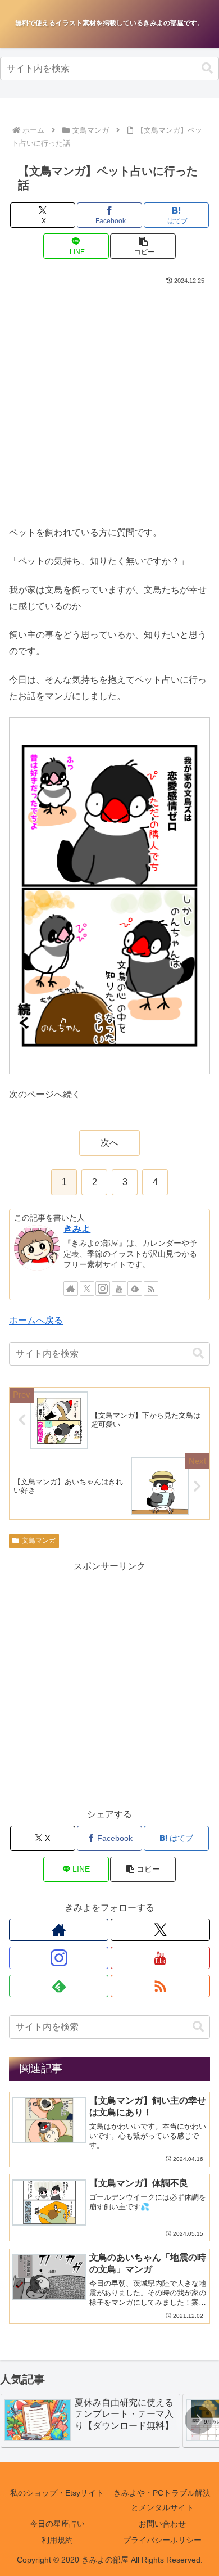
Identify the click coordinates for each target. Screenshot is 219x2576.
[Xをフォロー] (87, 1289)
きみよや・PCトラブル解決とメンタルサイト (162, 2500)
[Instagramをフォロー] (103, 1289)
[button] (207, 68)
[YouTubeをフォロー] (119, 1289)
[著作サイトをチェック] (71, 1289)
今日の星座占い (57, 2524)
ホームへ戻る (36, 1320)
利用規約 (57, 2540)
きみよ (77, 1229)
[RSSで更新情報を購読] (151, 1289)
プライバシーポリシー (162, 2540)
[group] (90, 2421)
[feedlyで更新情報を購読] (135, 1289)
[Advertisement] (109, 402)
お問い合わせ (162, 2524)
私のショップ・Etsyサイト (57, 2493)
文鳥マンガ (39, 1541)
